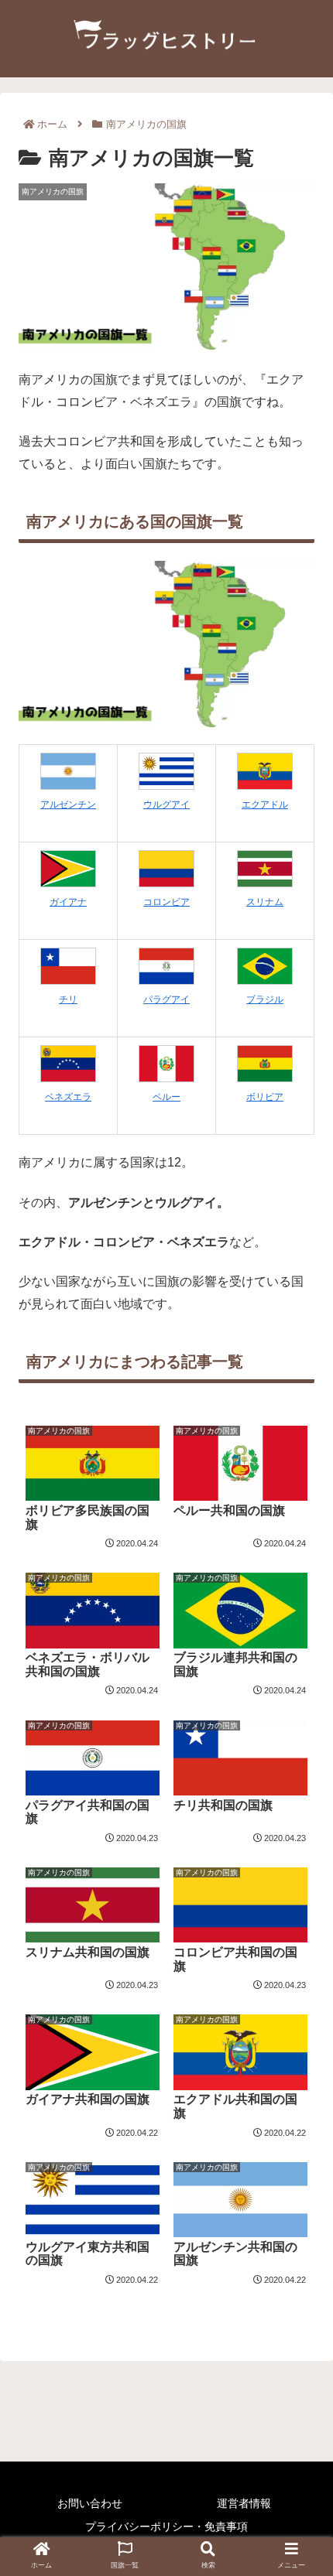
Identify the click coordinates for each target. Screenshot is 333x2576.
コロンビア (166, 902)
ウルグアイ (166, 805)
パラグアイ (166, 999)
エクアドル (265, 805)
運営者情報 (244, 2503)
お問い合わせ (90, 2503)
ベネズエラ (68, 1097)
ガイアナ (68, 902)
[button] (300, 1750)
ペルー (166, 1097)
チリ (68, 999)
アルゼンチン (68, 805)
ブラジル (265, 999)
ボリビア (265, 1097)
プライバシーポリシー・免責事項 (166, 2526)
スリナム (265, 902)
